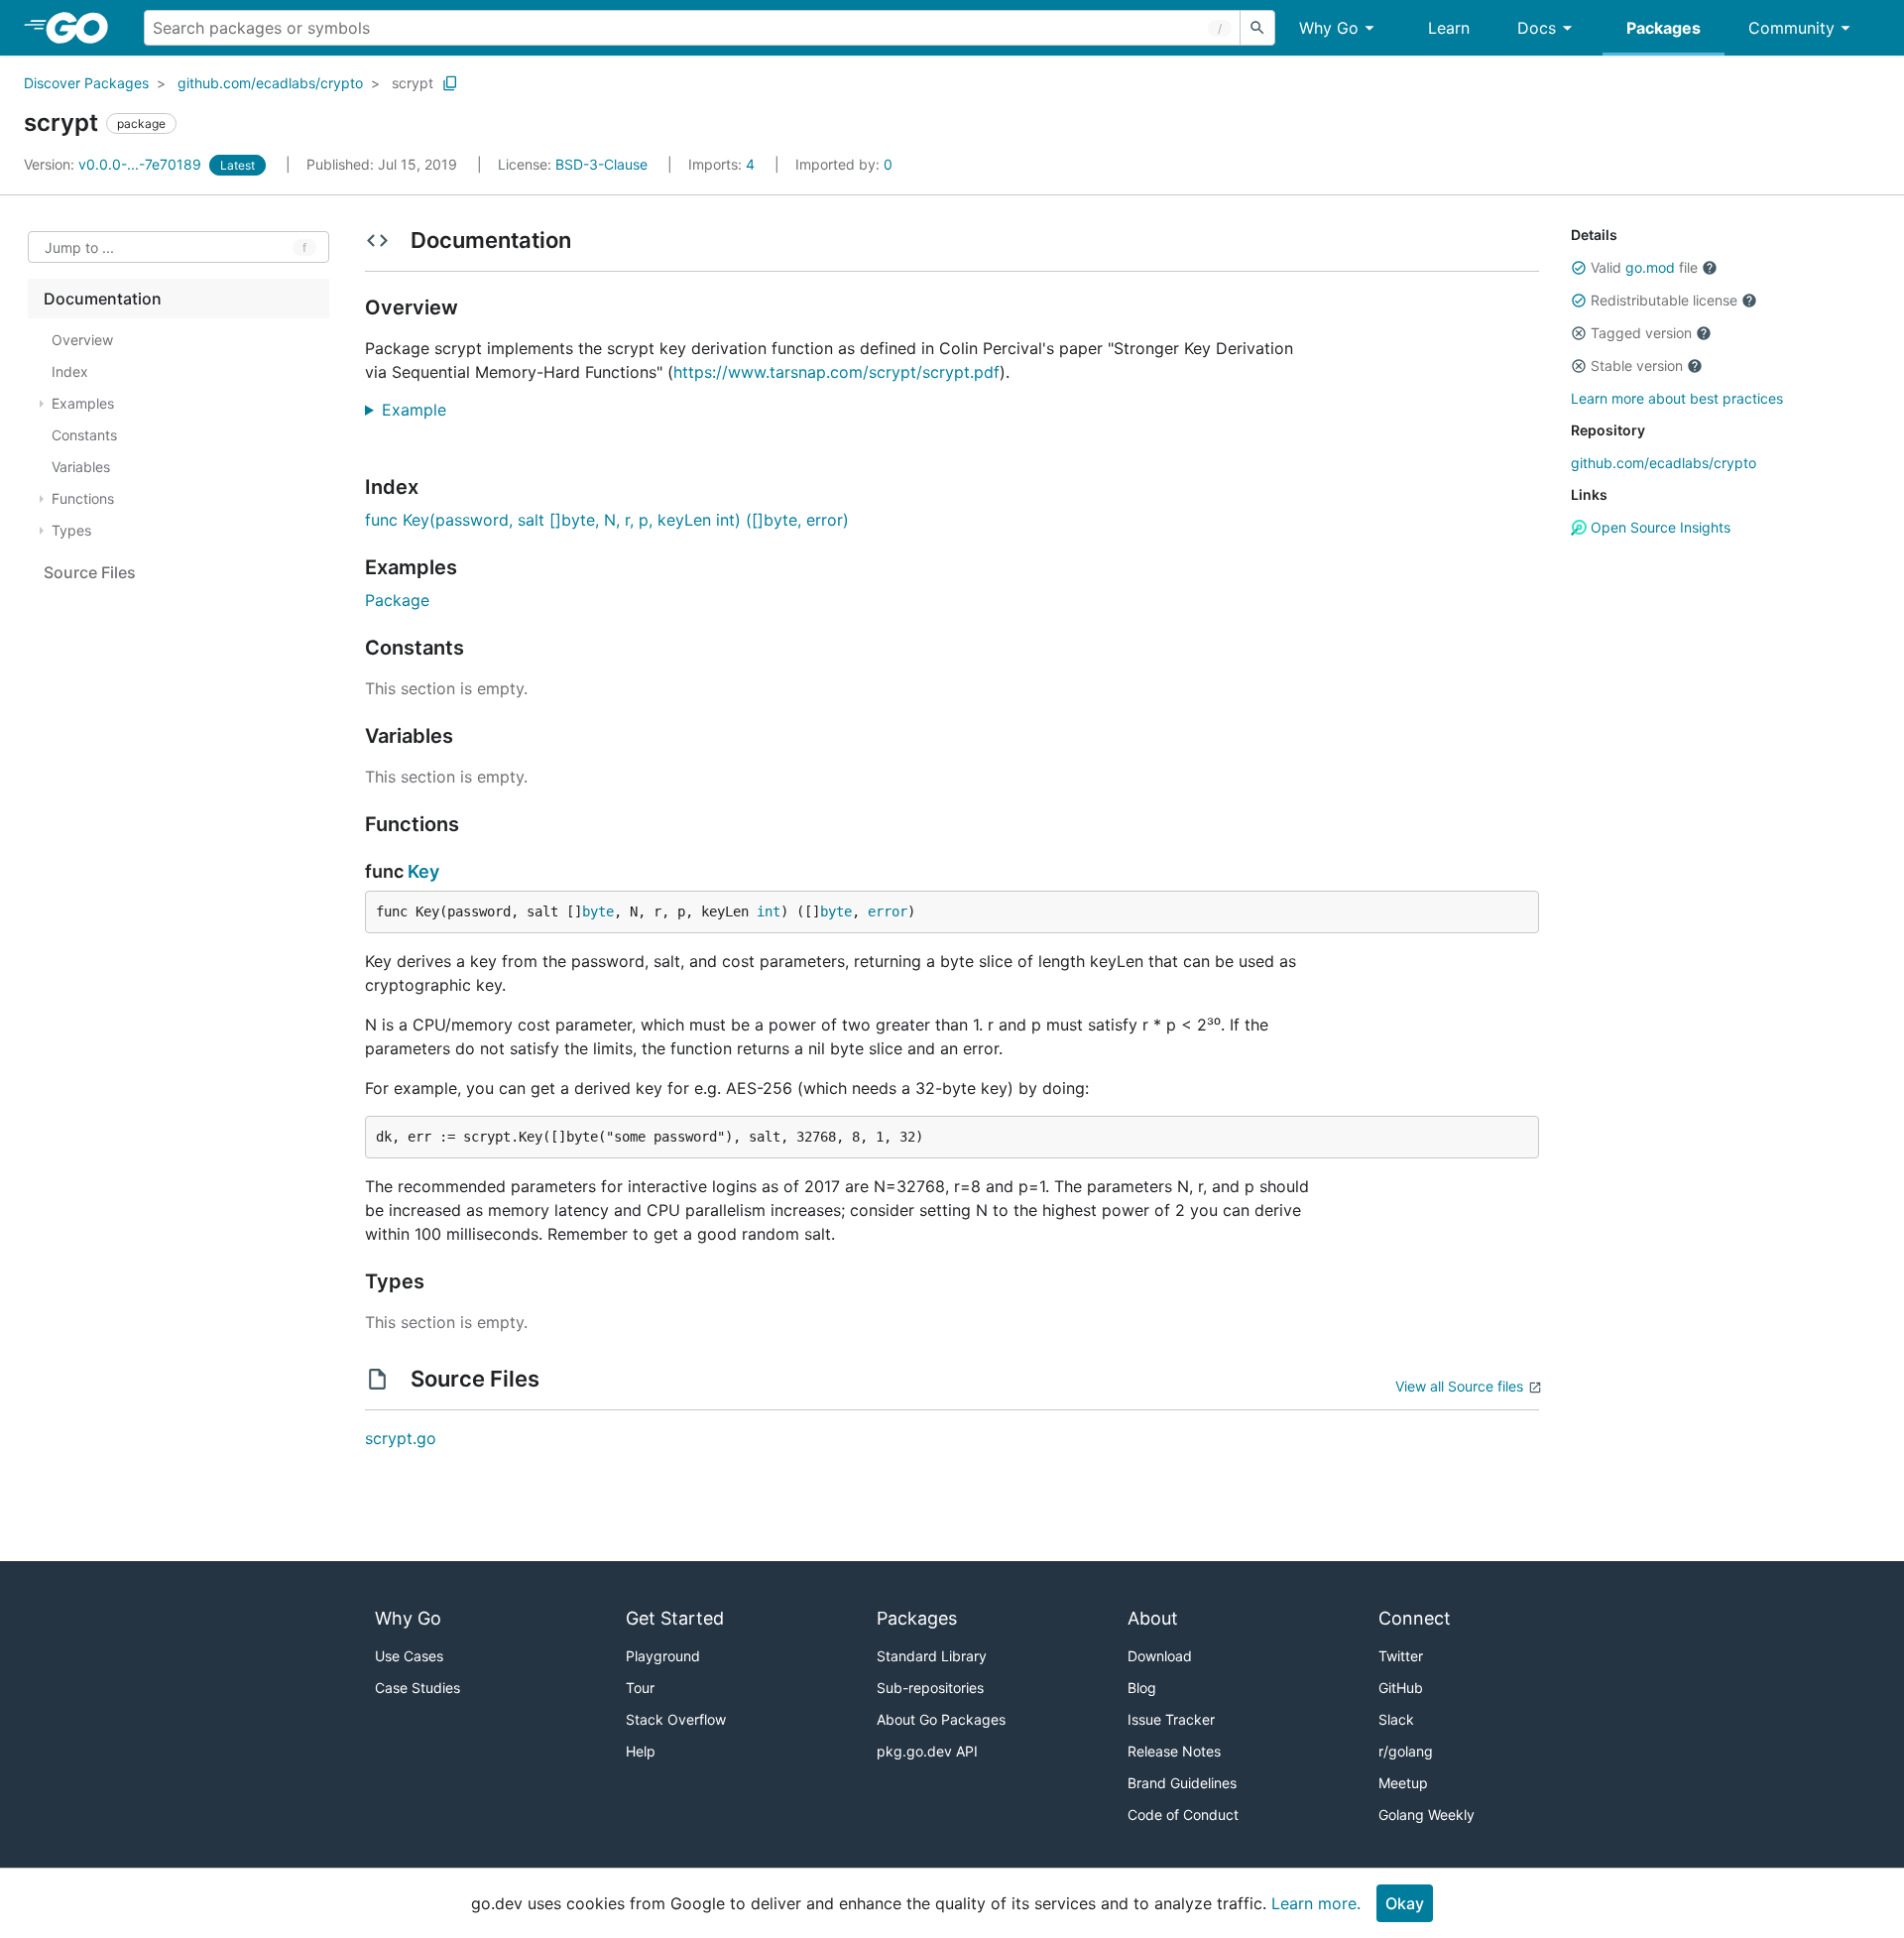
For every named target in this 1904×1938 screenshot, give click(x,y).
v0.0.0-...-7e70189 (115, 164)
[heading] (84, 28)
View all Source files (1459, 1386)
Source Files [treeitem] (90, 572)
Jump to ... (79, 247)
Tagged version (1641, 333)
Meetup (1403, 1783)
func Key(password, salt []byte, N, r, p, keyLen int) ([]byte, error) (607, 520)
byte (598, 911)
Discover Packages (86, 83)
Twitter (1401, 1656)
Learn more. (1316, 1903)
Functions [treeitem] (83, 498)
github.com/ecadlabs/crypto (270, 83)
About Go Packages (941, 1719)
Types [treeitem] (71, 530)
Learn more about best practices (1677, 398)
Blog (1142, 1688)
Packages (1664, 28)
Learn (1449, 28)
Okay (1405, 1903)
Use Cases (409, 1656)
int (769, 911)
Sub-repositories (930, 1688)
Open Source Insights (1659, 527)
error (888, 911)
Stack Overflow (676, 1719)
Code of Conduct (1183, 1815)
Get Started (675, 1618)
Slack (1396, 1719)
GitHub (1401, 1688)
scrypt (413, 83)
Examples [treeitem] (83, 403)
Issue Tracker (1171, 1719)
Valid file (1644, 267)
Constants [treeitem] (84, 435)
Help (641, 1751)
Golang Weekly (1427, 1815)
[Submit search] (1257, 28)
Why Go (1329, 28)
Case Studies (417, 1688)
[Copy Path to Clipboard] (450, 83)
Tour (640, 1688)
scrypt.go (401, 1438)
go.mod (1650, 267)
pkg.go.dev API (927, 1751)
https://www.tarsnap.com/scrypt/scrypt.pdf (836, 372)
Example (421, 410)
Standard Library (932, 1656)
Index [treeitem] (70, 371)
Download (1160, 1656)
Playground (663, 1656)
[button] (1579, 268)
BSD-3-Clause (601, 164)
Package (397, 600)
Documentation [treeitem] (103, 299)
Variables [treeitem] (81, 467)
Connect (1415, 1618)
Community (1791, 28)
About (1153, 1618)
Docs (1537, 28)
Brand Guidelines (1182, 1783)
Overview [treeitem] (82, 340)
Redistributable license (1664, 300)
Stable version (1637, 365)
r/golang (1406, 1751)
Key (423, 871)
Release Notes (1174, 1751)
